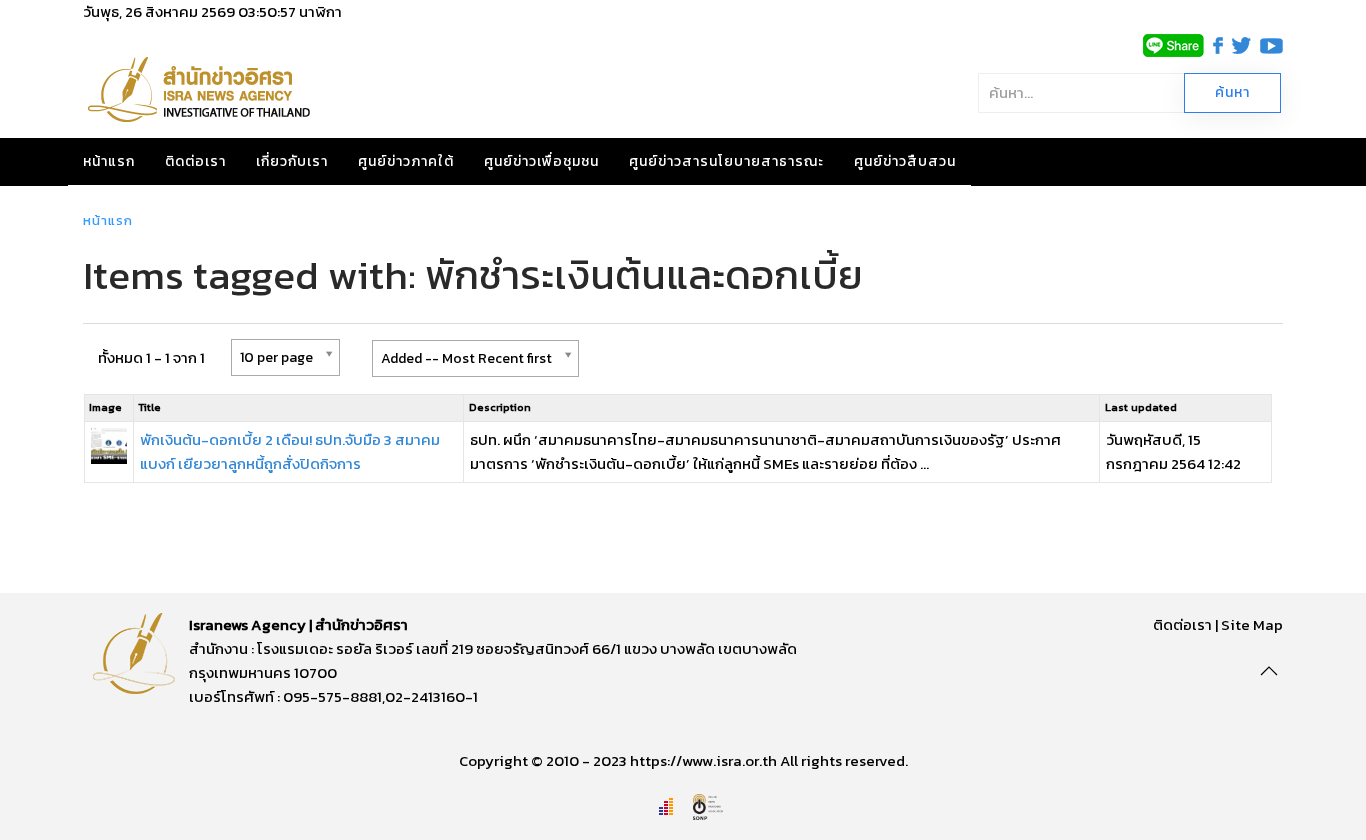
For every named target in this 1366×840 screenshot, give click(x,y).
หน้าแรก (109, 161)
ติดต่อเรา (195, 161)
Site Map (1252, 624)
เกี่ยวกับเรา (292, 161)
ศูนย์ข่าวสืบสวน (905, 161)
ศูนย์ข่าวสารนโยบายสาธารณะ (726, 161)
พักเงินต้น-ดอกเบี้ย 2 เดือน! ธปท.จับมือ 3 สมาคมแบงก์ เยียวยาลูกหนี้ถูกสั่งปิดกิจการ (290, 451)
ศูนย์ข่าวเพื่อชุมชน (541, 161)
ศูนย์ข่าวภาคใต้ (406, 161)
